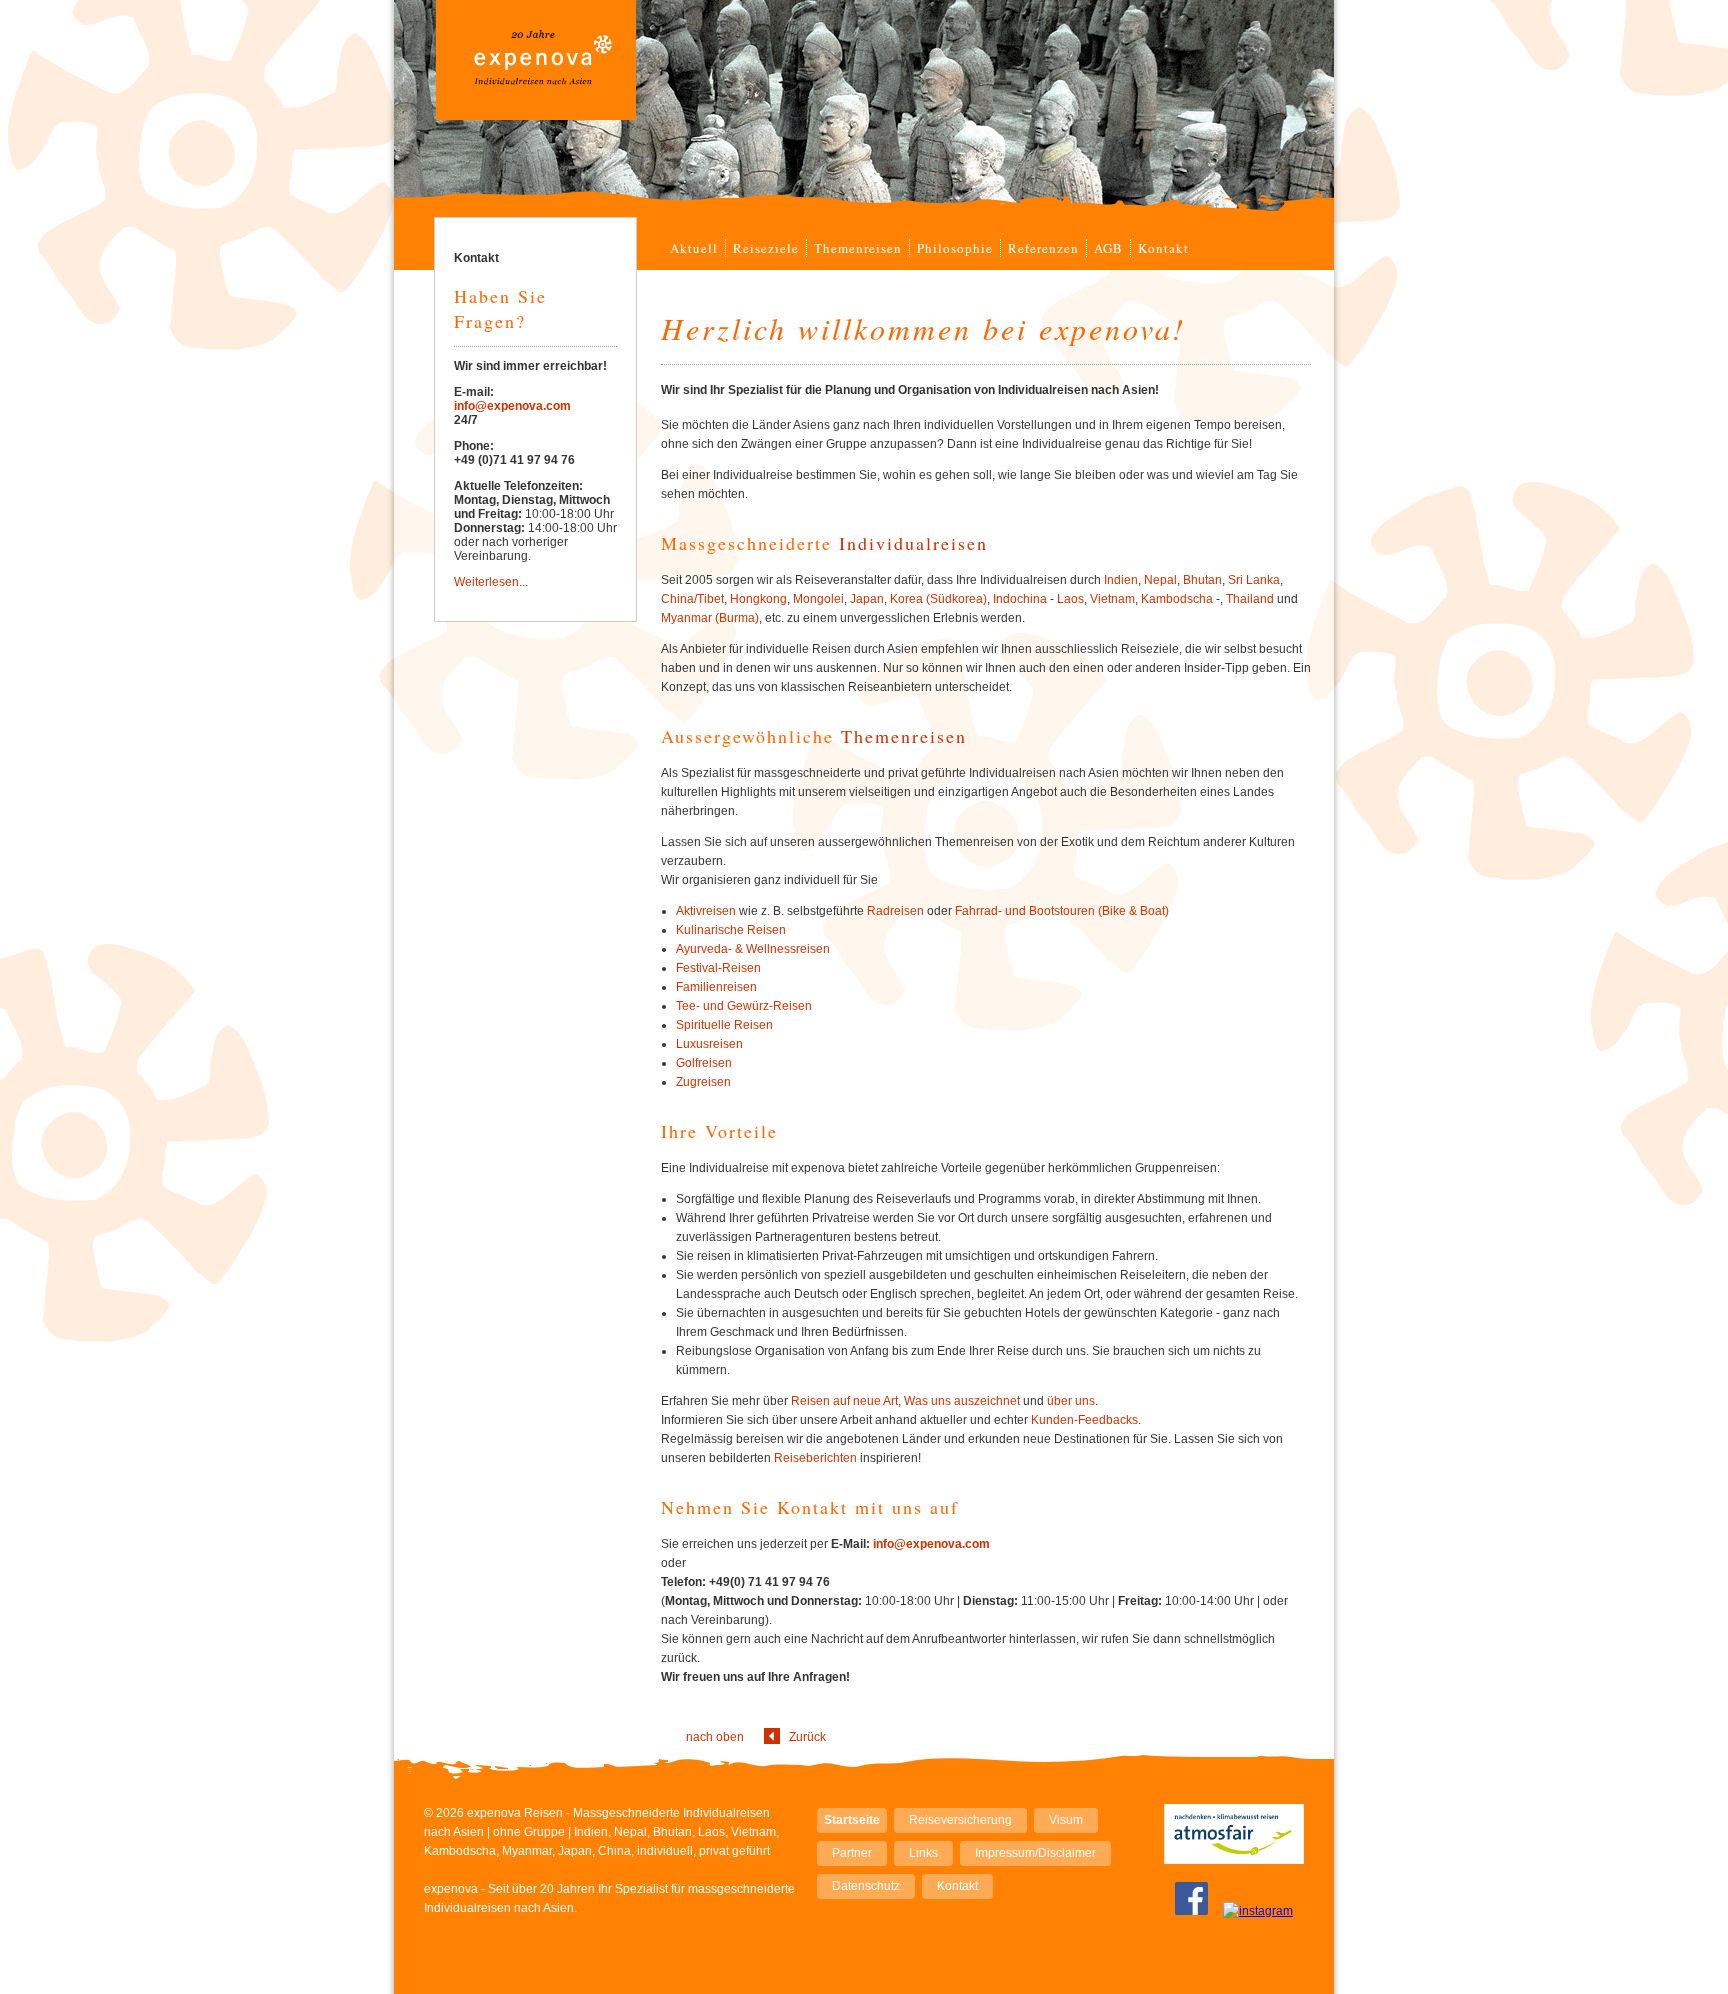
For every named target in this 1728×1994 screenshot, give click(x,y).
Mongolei (818, 599)
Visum (1066, 1820)
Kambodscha (1177, 599)
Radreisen (895, 911)
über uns (1071, 1401)
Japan (867, 599)
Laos (1070, 599)
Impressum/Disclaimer (1035, 1853)
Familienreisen (716, 987)
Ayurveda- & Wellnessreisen (753, 949)
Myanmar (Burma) (710, 618)
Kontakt (1163, 248)
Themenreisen (858, 248)
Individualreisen (913, 543)
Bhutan (1202, 580)
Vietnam (1112, 599)
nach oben (715, 1737)
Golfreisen (704, 1063)
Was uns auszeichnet (962, 1401)
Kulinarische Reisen (731, 930)
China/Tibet (692, 599)
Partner (852, 1853)
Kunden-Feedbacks (1084, 1420)
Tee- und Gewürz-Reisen (744, 1006)
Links (923, 1853)
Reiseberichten (815, 1458)
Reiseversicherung (960, 1820)
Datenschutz (866, 1886)
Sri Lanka (1254, 580)
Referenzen (1043, 248)
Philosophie (955, 248)
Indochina (1020, 599)
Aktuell (694, 248)
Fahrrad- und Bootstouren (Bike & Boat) (1062, 911)
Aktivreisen (706, 911)
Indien (1121, 580)
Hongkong (758, 599)
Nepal (1160, 580)
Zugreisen (703, 1082)
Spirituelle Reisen (724, 1025)
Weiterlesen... (491, 582)
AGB (1108, 248)
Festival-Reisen (718, 968)
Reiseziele (766, 248)
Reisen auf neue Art (844, 1401)
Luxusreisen (709, 1044)
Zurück (807, 1737)
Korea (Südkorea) (938, 599)
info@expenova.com (931, 1544)
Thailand (1250, 599)
